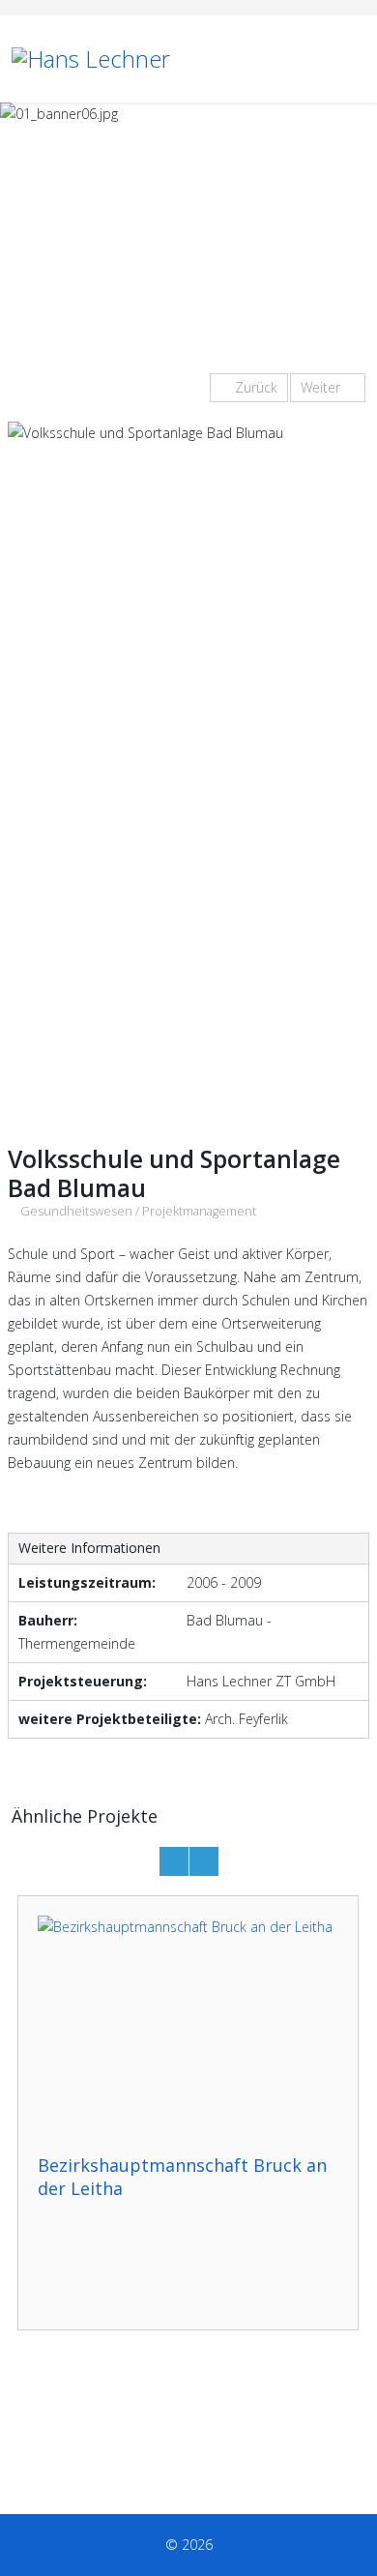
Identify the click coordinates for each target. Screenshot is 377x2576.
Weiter (322, 387)
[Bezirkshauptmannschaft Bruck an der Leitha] (188, 2025)
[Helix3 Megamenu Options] (358, 58)
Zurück (254, 387)
